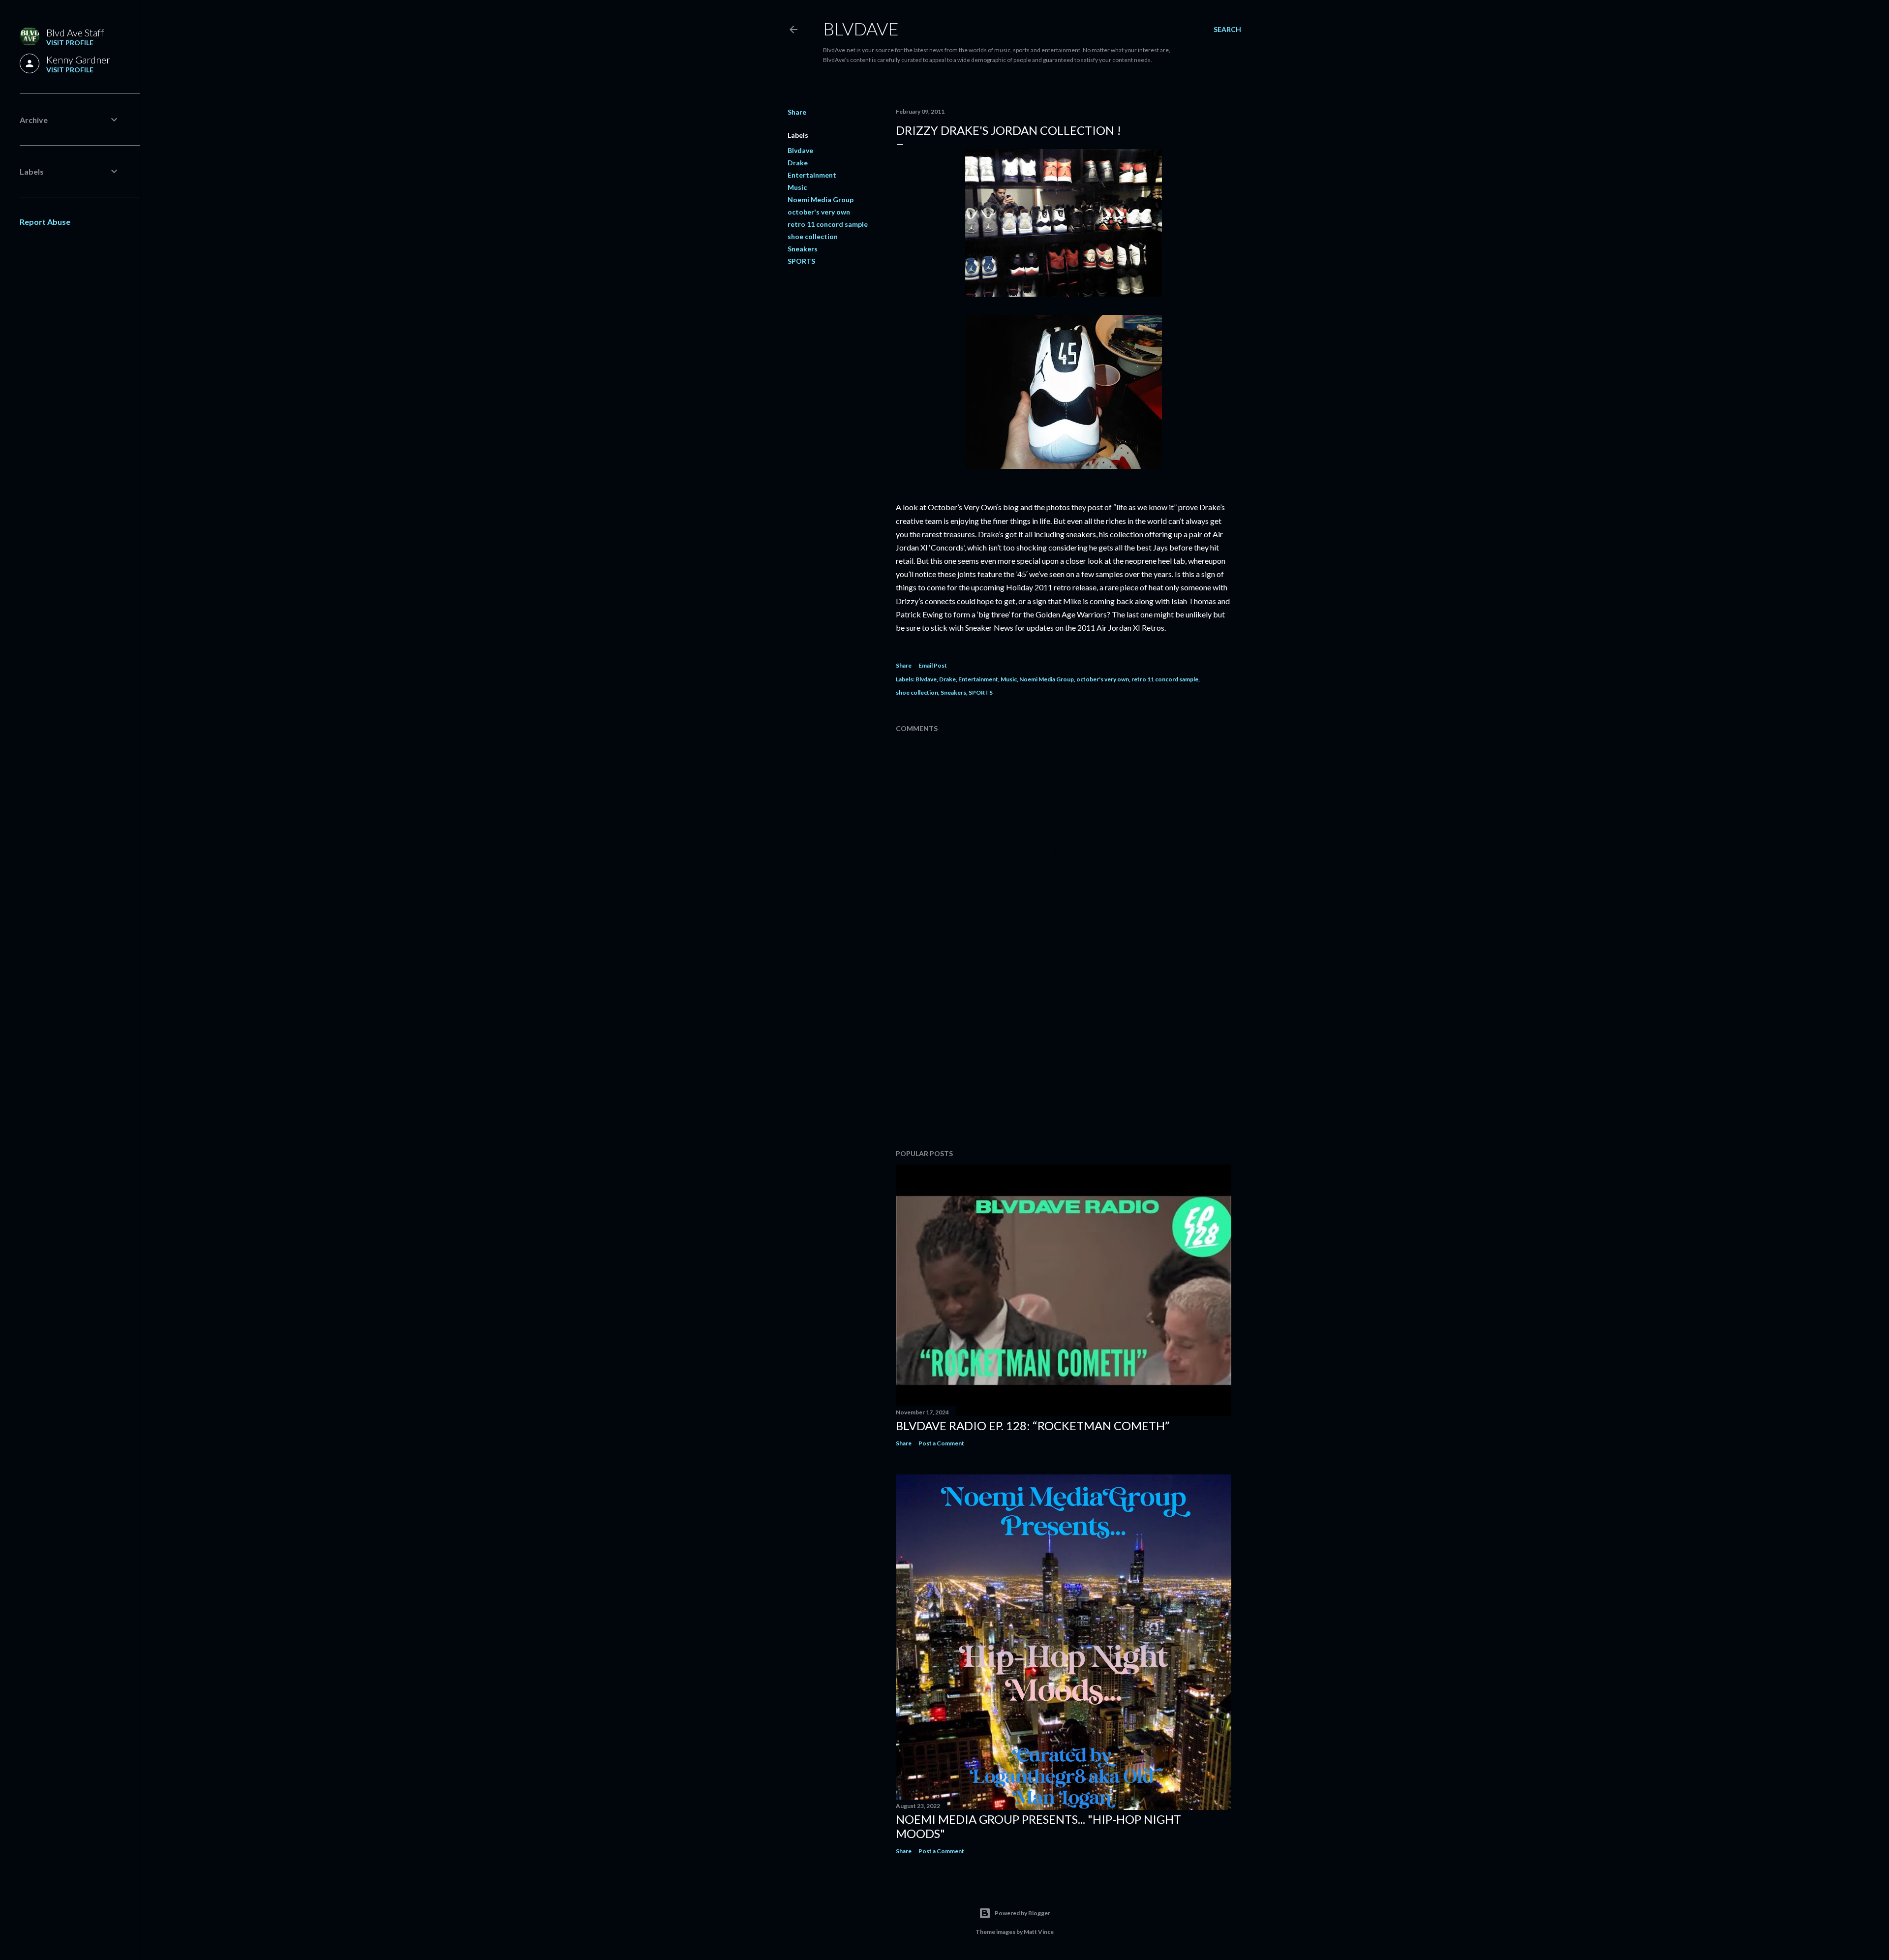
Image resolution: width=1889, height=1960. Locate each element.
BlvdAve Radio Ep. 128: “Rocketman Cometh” (1033, 1425)
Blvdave (800, 150)
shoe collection (813, 236)
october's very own (819, 212)
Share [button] (797, 112)
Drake (798, 163)
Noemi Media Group (821, 199)
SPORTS (801, 261)
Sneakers (803, 249)
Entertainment (812, 175)
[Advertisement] (1064, 1056)
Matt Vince (1039, 1932)
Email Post (933, 665)
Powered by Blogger (1022, 1913)
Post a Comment (941, 1443)
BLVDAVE (861, 29)
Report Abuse (45, 222)
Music (797, 187)
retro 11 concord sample (828, 224)
